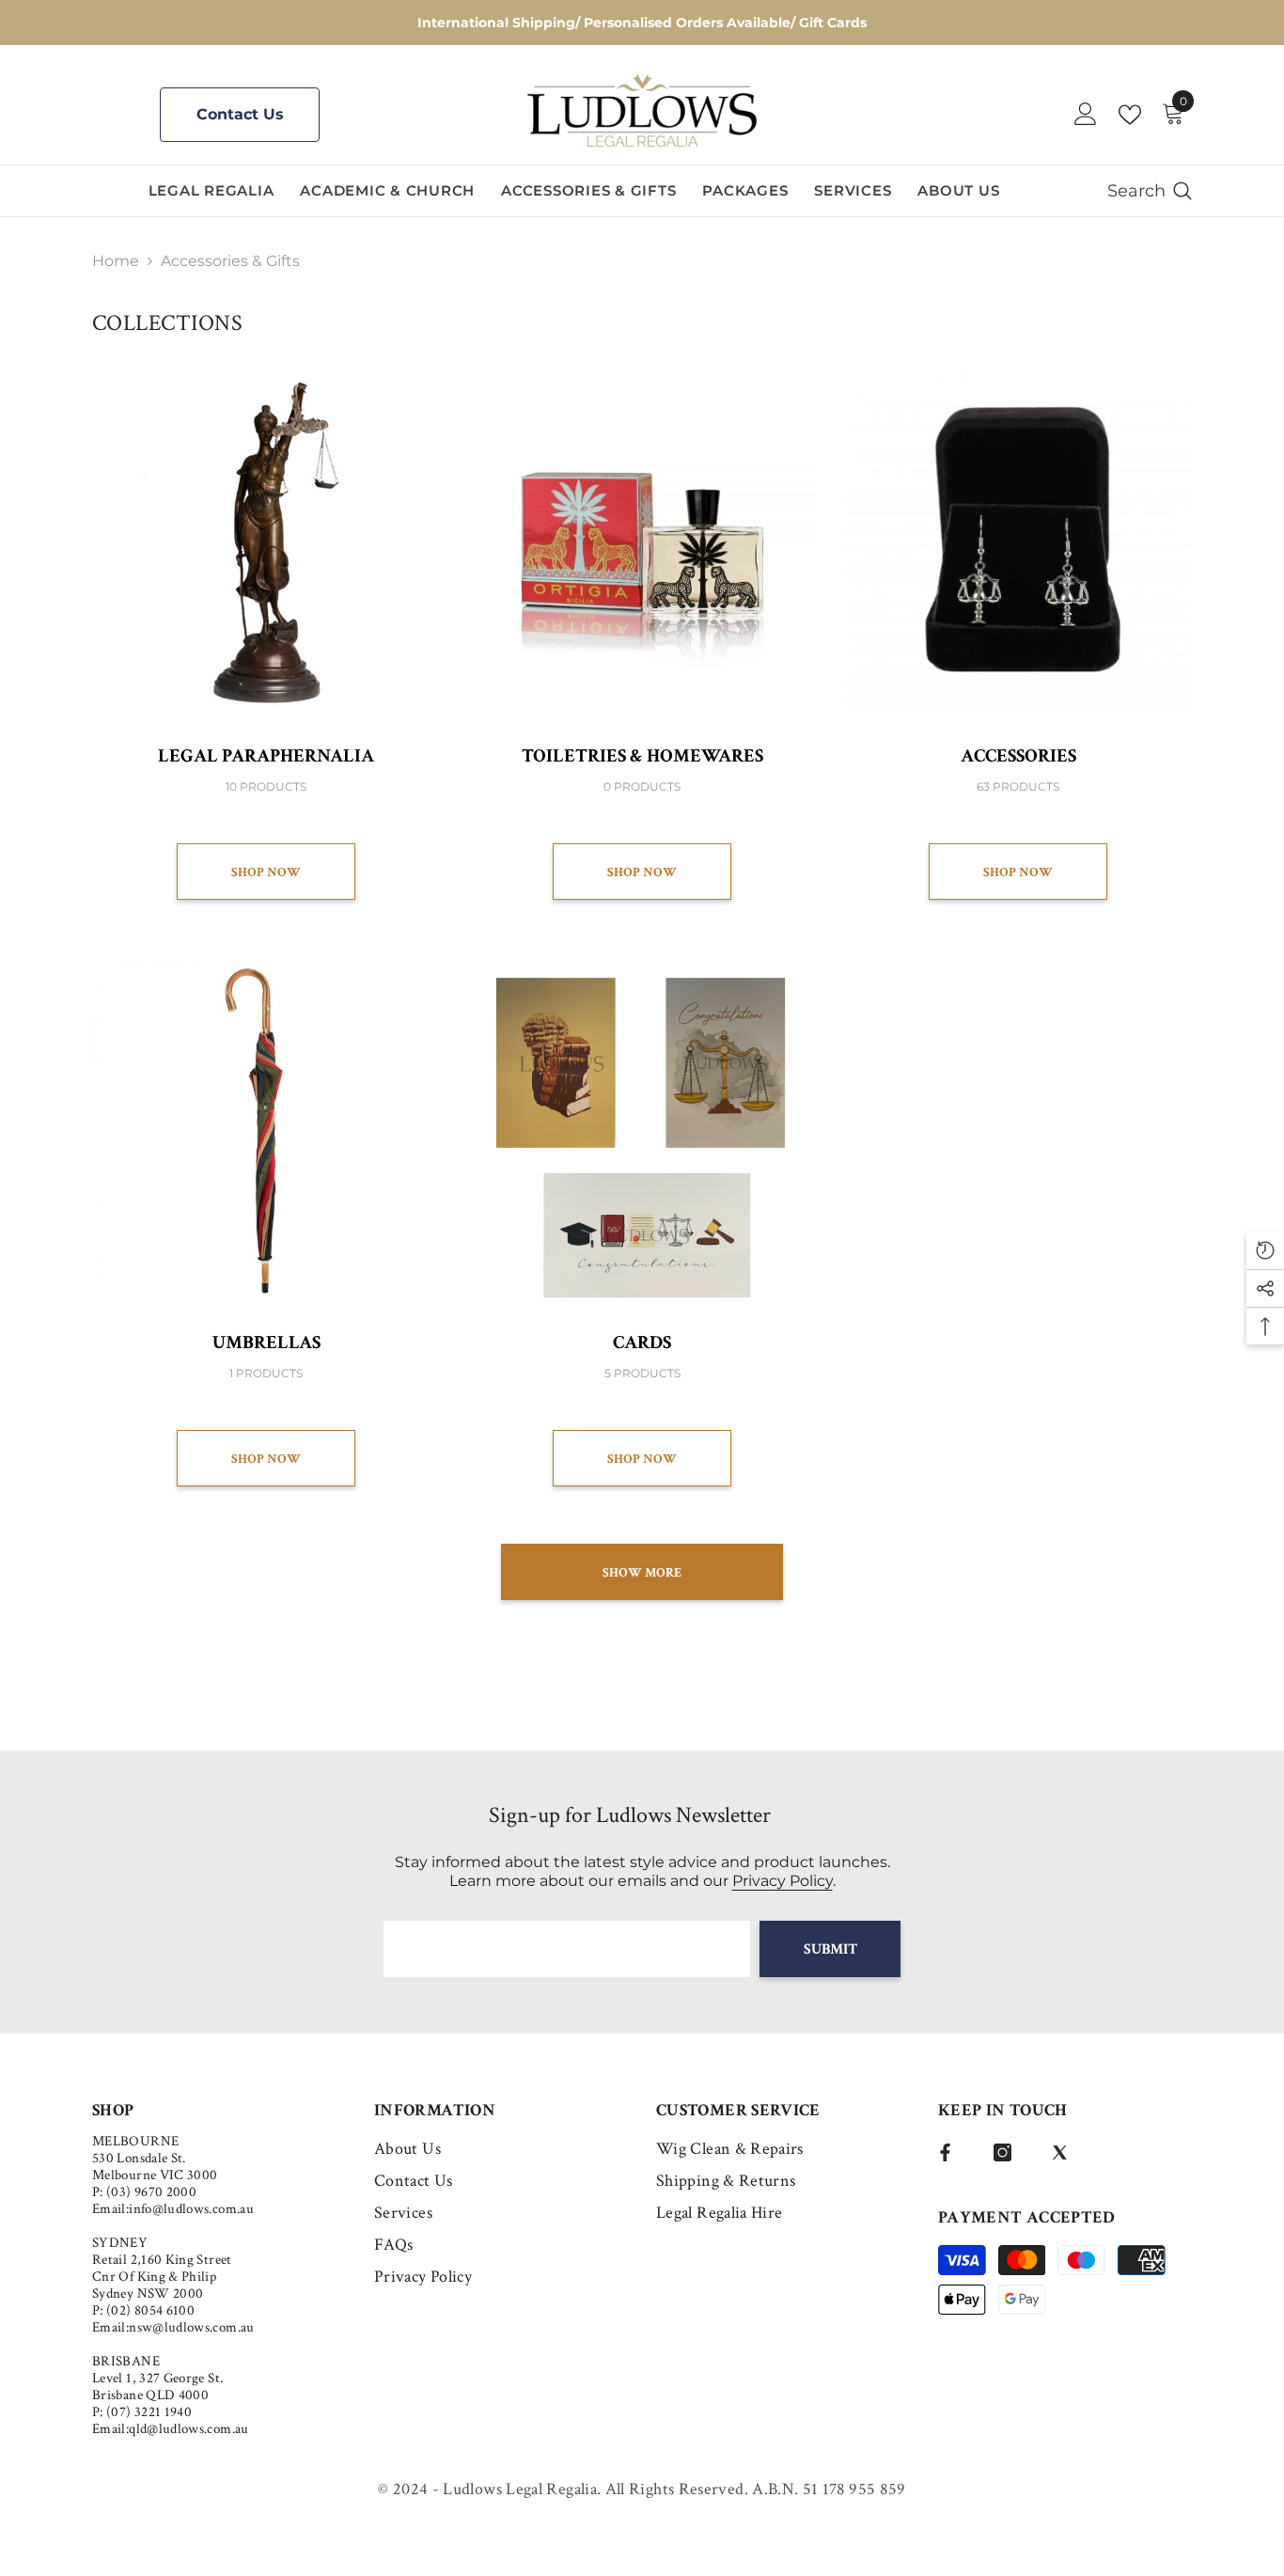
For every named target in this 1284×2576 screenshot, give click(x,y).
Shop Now (266, 872)
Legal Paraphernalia (266, 756)
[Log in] (1086, 115)
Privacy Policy (783, 1881)
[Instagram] (1002, 2152)
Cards (642, 1343)
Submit (830, 1949)
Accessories (1018, 756)
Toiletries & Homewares (642, 756)
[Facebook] (945, 2152)
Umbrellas (266, 1343)
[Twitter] (1060, 2152)
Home (116, 261)
